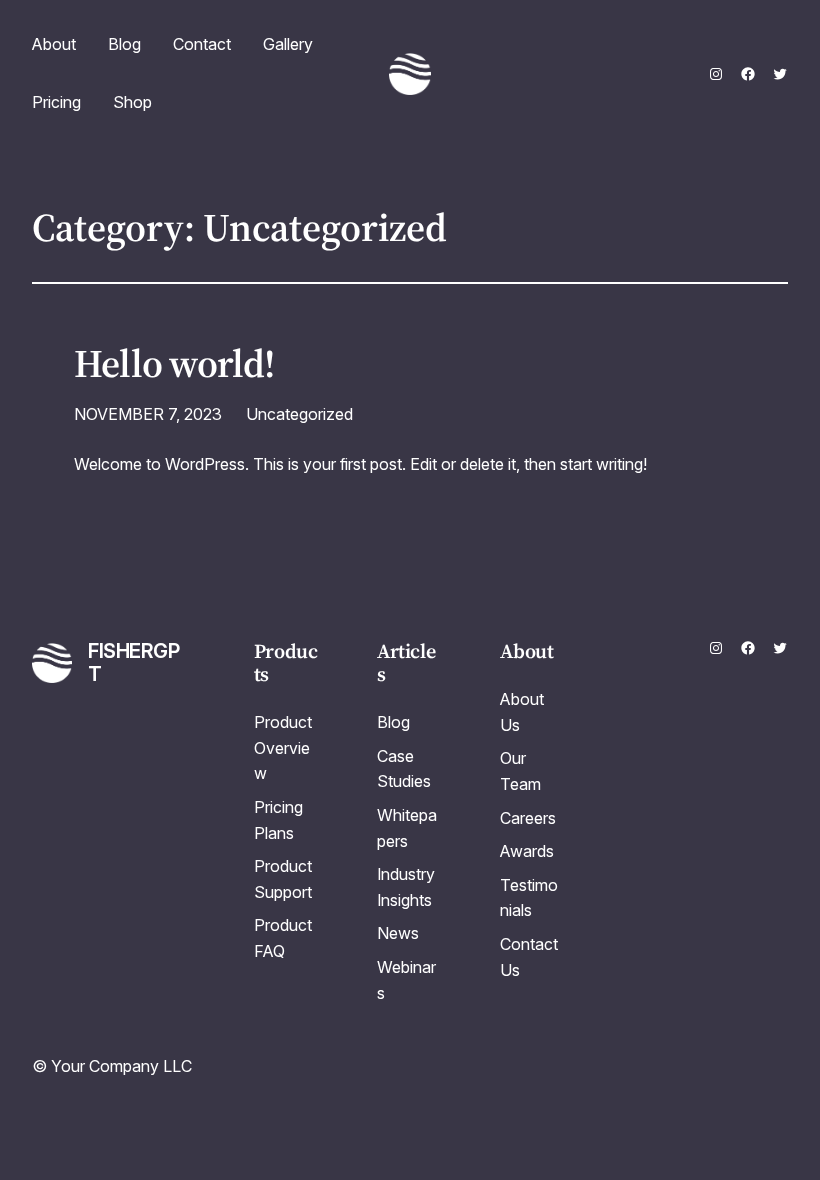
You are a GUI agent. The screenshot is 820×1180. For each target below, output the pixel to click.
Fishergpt (133, 662)
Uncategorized (299, 414)
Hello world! (174, 363)
